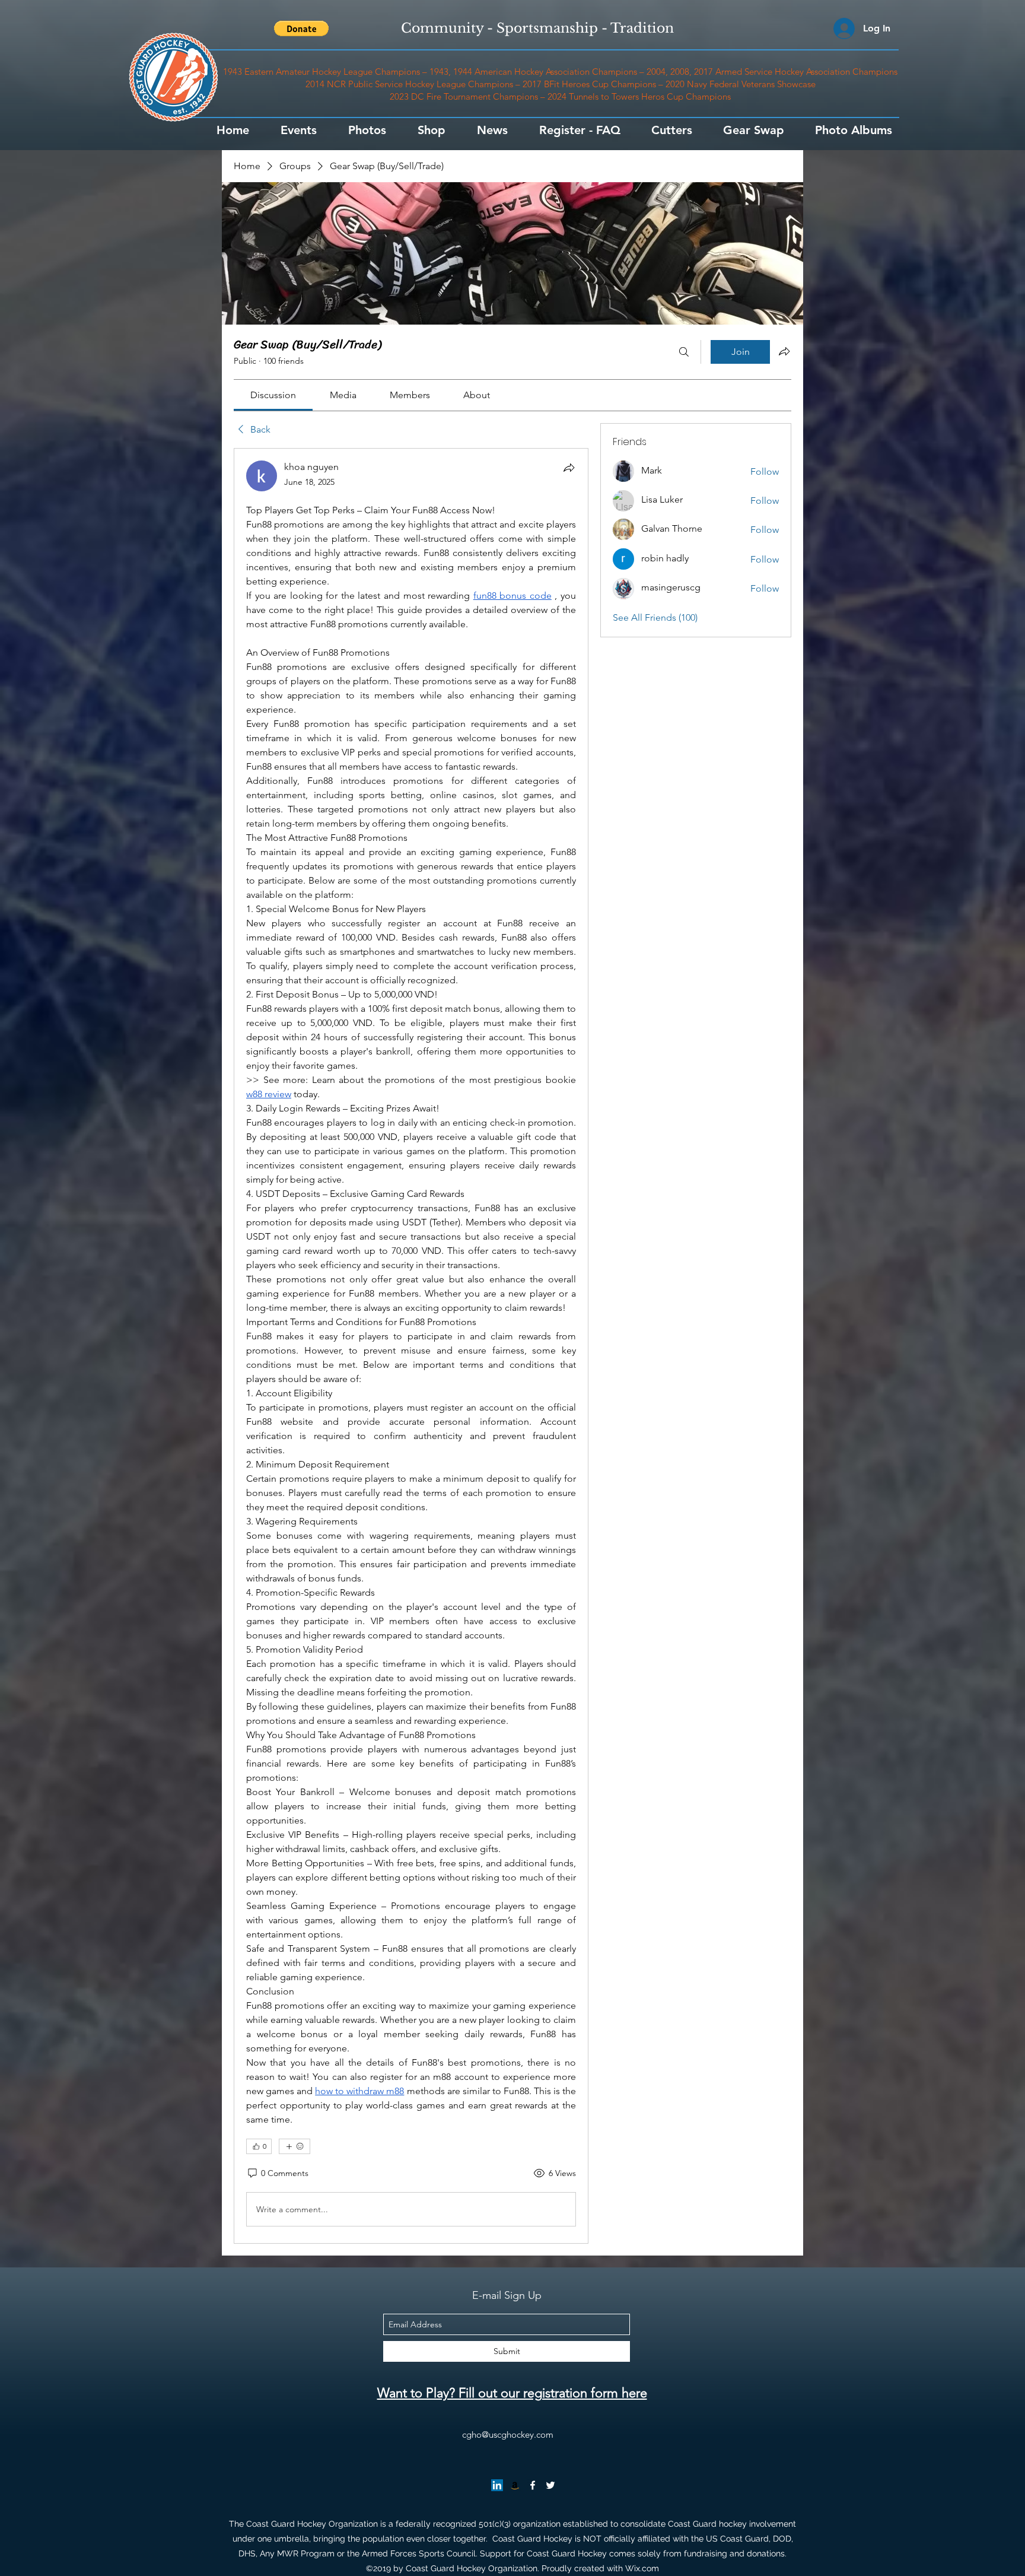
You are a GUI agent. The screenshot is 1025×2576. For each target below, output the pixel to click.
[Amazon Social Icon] (515, 2485)
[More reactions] (295, 2146)
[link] (273, 395)
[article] (411, 1346)
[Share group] (784, 351)
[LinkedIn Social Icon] (497, 2485)
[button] (301, 28)
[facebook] (533, 2485)
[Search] (684, 352)
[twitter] (550, 2485)
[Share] (569, 468)
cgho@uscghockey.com (508, 2434)
